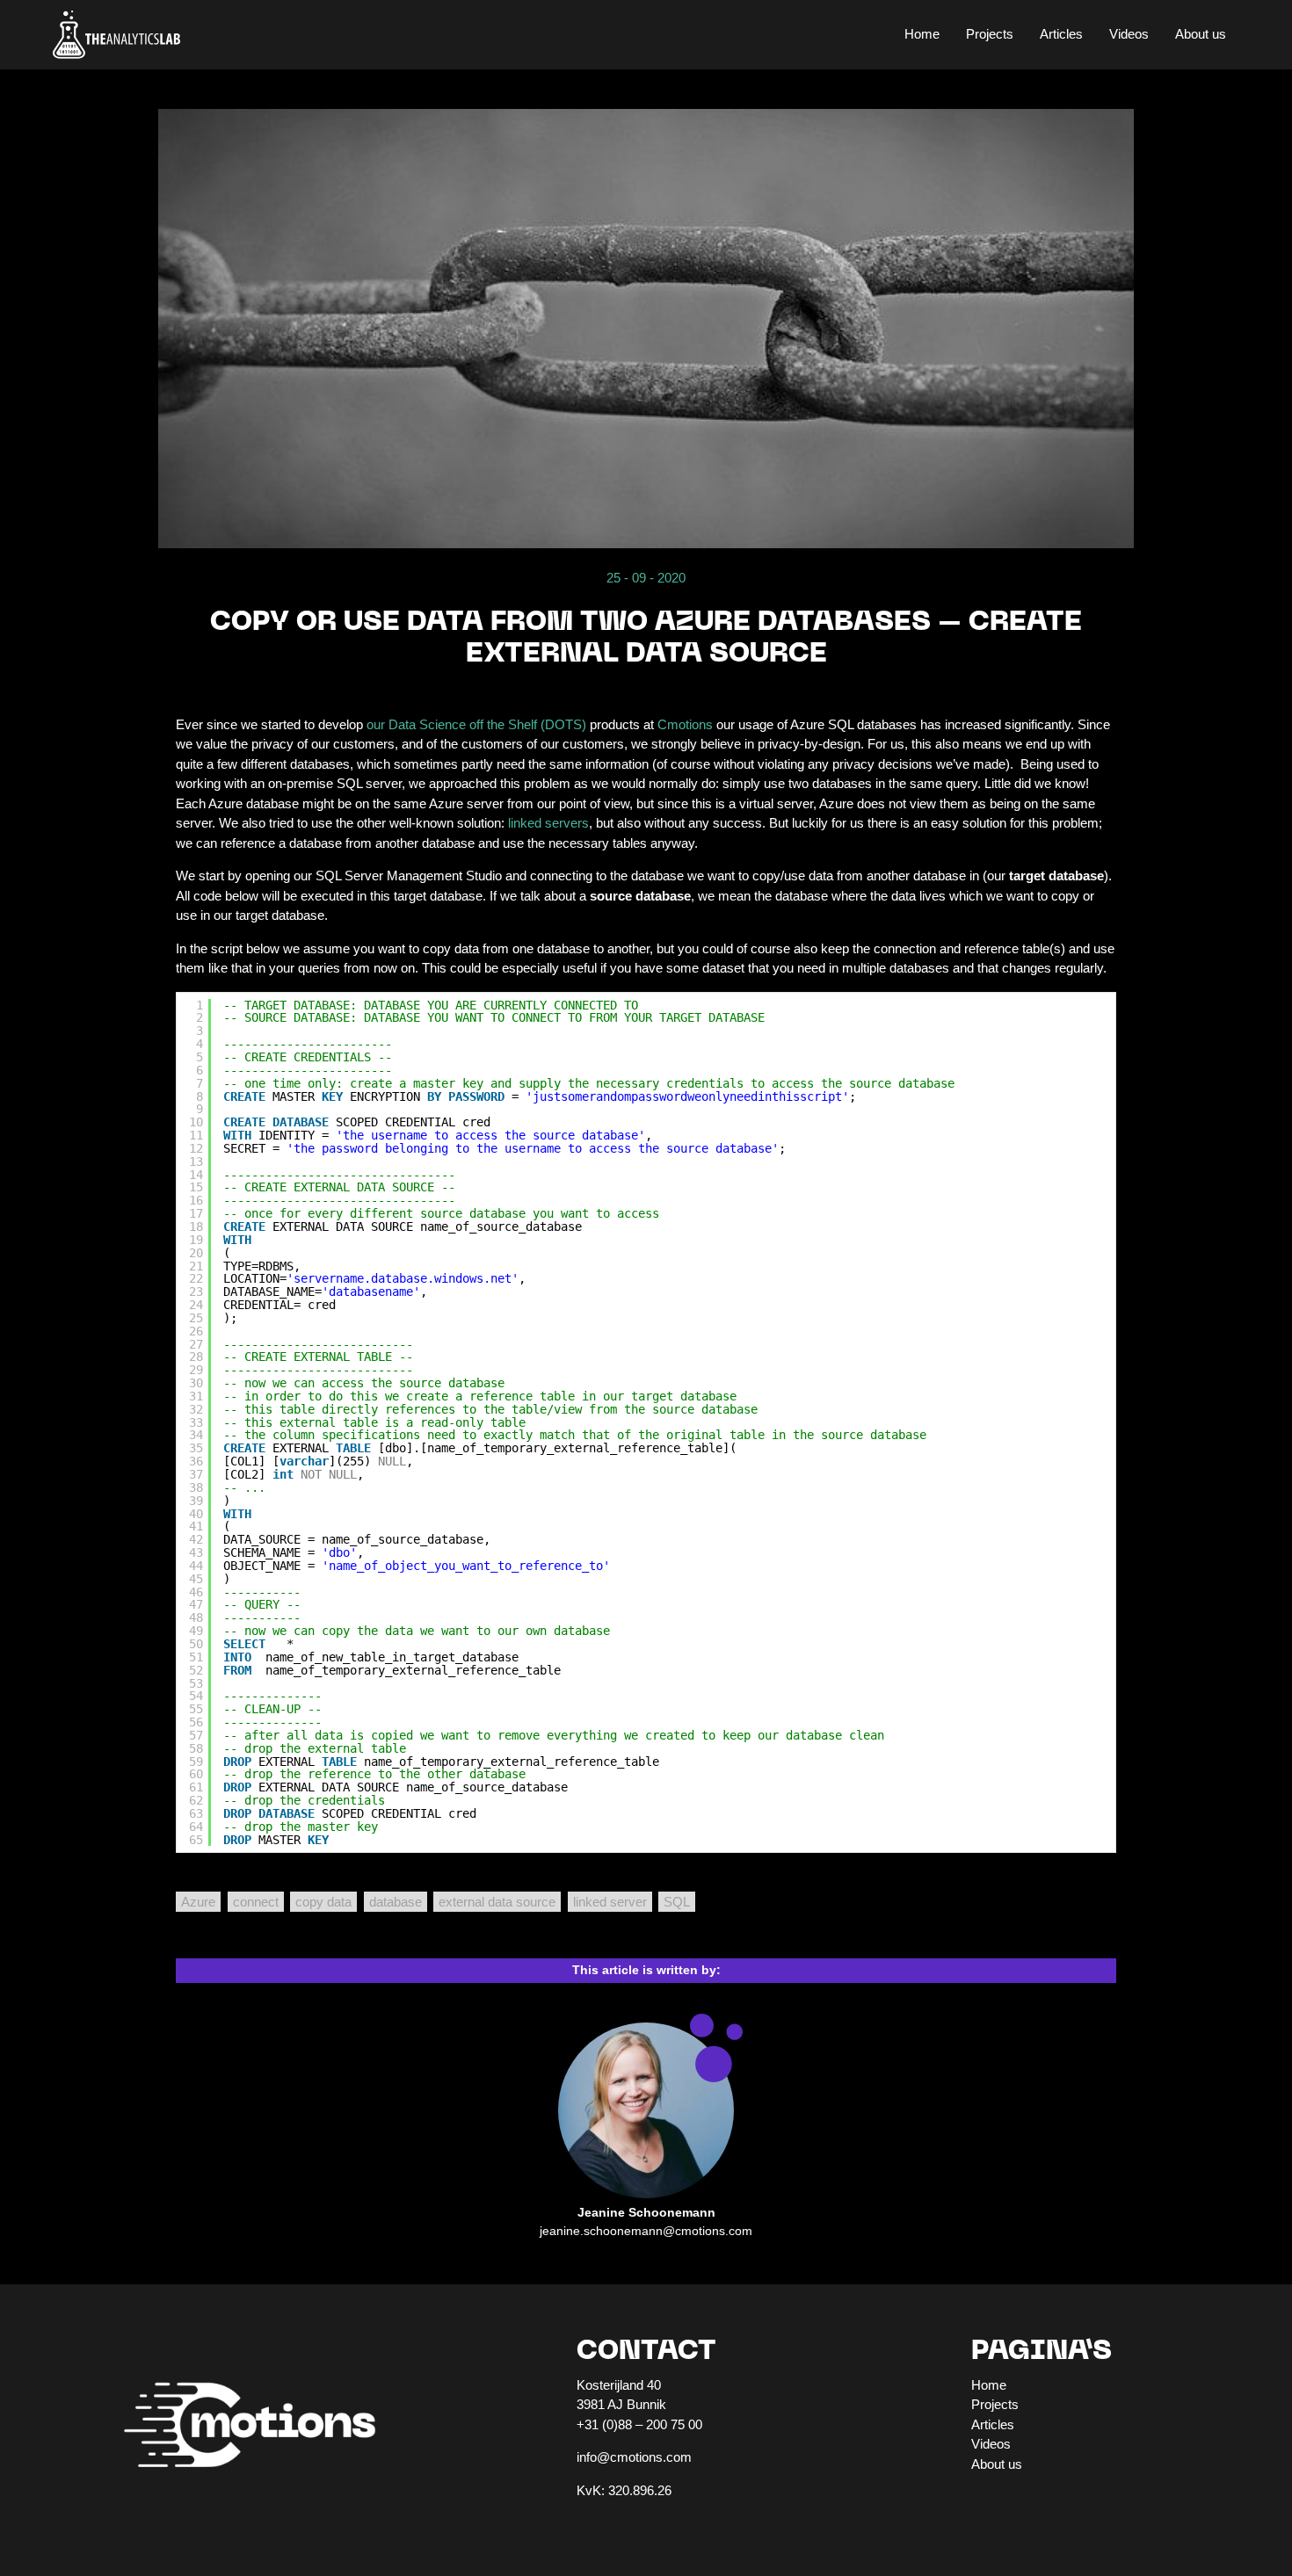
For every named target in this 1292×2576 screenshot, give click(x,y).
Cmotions (685, 724)
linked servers (548, 823)
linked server (610, 1902)
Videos (1129, 34)
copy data (323, 1902)
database (396, 1902)
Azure (198, 1902)
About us (1201, 34)
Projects (990, 34)
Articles (1061, 34)
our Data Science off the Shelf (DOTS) (476, 724)
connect (256, 1902)
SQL (677, 1902)
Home (922, 34)
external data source (497, 1902)
